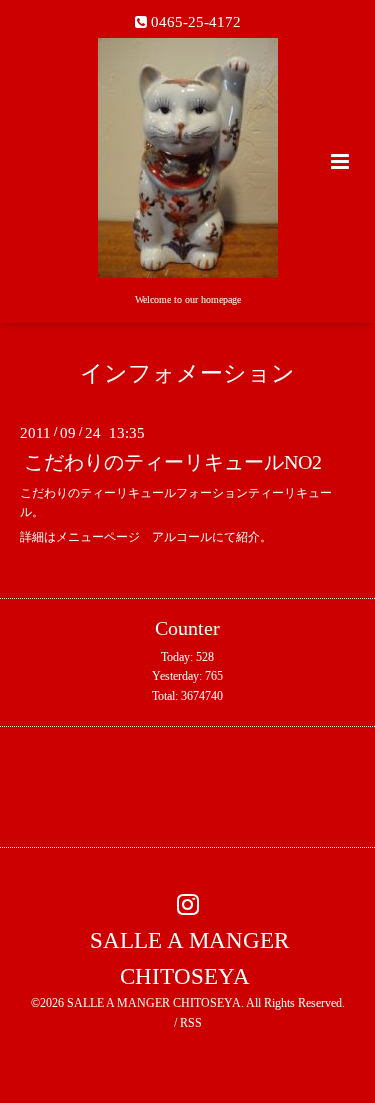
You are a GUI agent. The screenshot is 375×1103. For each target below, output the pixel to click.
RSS (191, 1023)
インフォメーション (187, 373)
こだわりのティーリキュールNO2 (173, 462)
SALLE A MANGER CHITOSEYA (189, 957)
